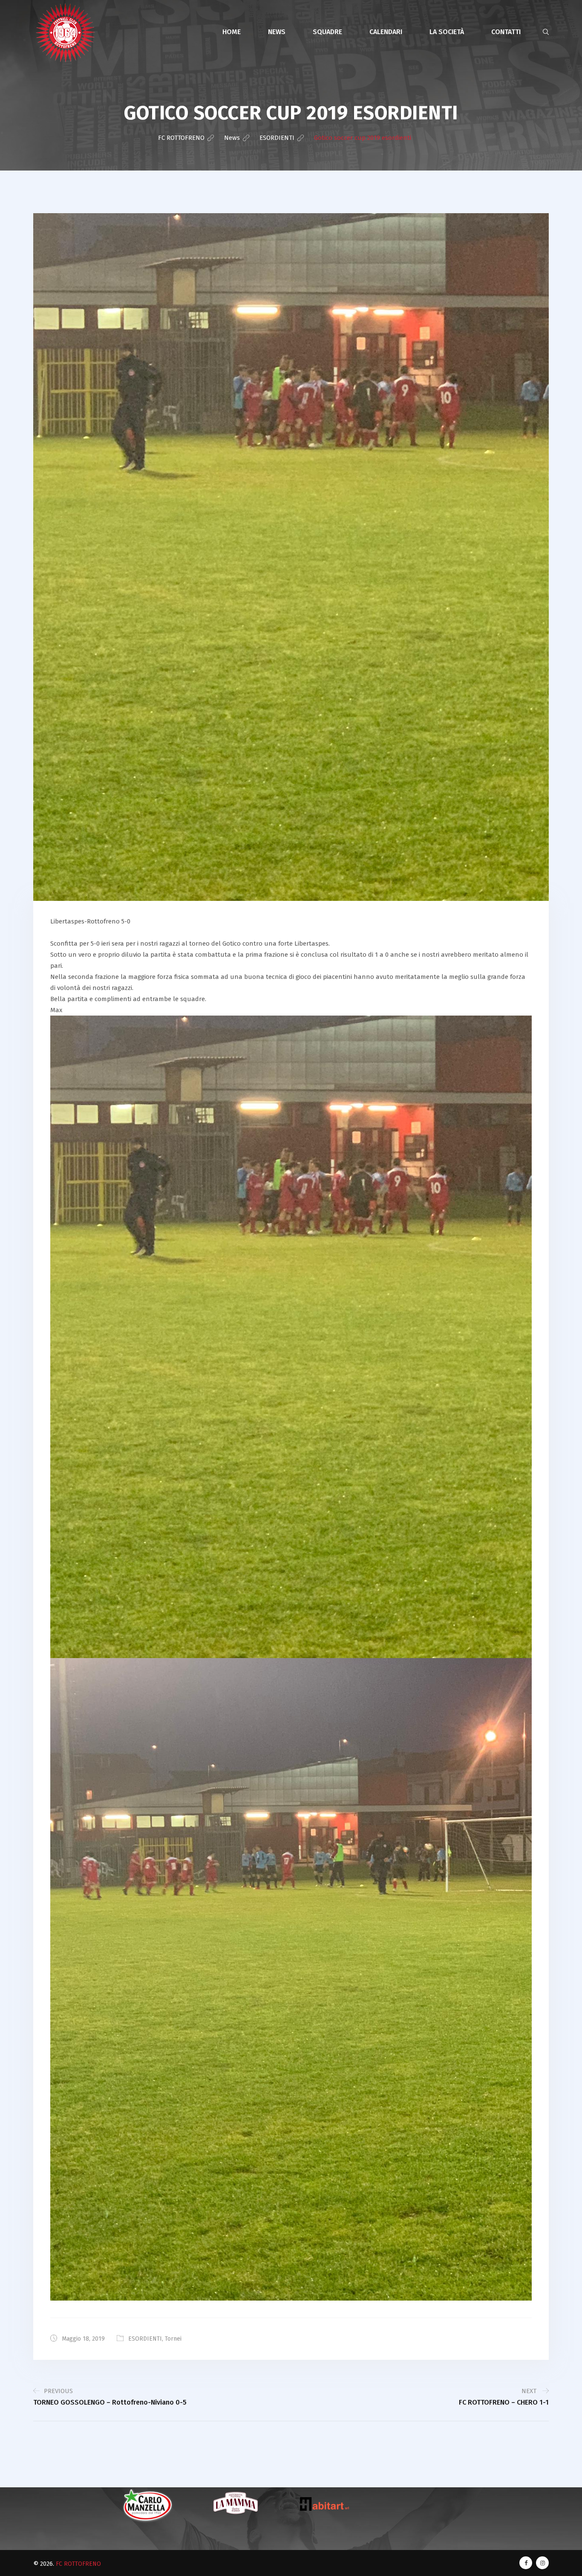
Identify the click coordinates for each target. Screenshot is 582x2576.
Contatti (506, 32)
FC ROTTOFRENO (78, 2564)
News (277, 32)
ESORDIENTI (145, 2339)
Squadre (327, 32)
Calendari (386, 32)
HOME (232, 32)
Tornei (173, 2339)
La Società (447, 32)
